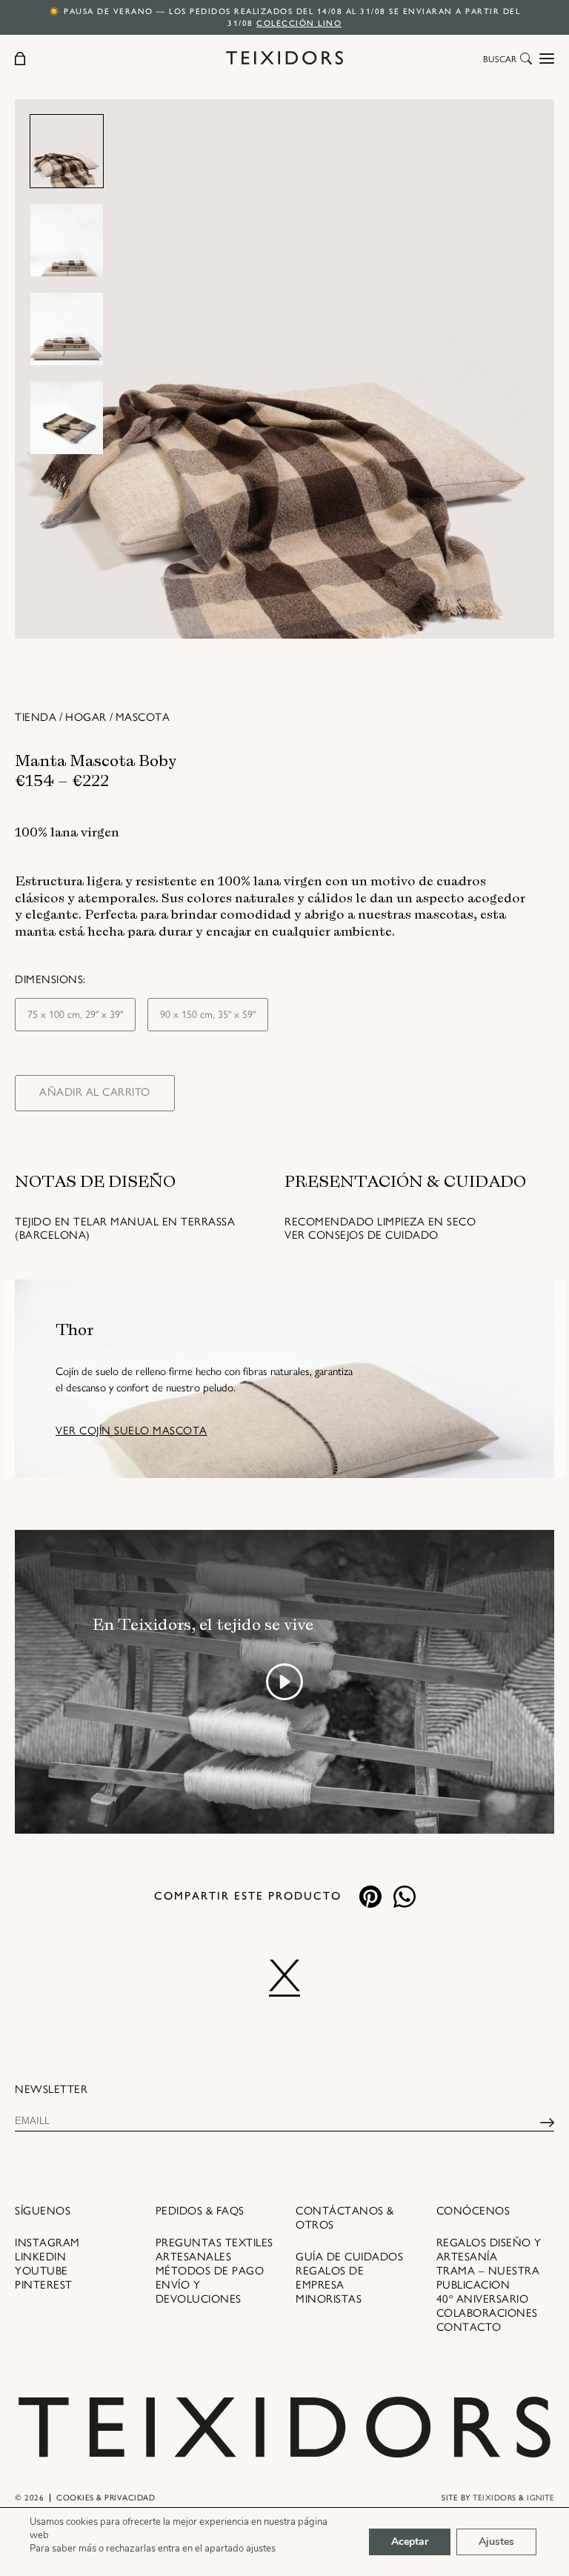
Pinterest (44, 2285)
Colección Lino (299, 23)
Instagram (47, 2243)
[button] (526, 60)
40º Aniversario (483, 2299)
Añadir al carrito (95, 1092)
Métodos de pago (210, 2271)
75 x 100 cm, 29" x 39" (75, 1015)
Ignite (540, 2498)
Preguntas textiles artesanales (214, 2250)
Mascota (143, 717)
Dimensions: (50, 979)
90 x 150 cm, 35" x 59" (208, 1015)
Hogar (86, 717)
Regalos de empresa (330, 2278)
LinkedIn (40, 2257)
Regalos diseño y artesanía (489, 2250)
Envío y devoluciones (199, 2292)
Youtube (41, 2271)
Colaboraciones (487, 2313)
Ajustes (496, 2542)
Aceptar (410, 2542)
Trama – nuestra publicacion (488, 2278)
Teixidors (495, 2498)
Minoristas (329, 2299)
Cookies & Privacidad (106, 2498)
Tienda (36, 717)
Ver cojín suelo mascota (132, 1431)
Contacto (469, 2327)
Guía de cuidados (349, 2257)
